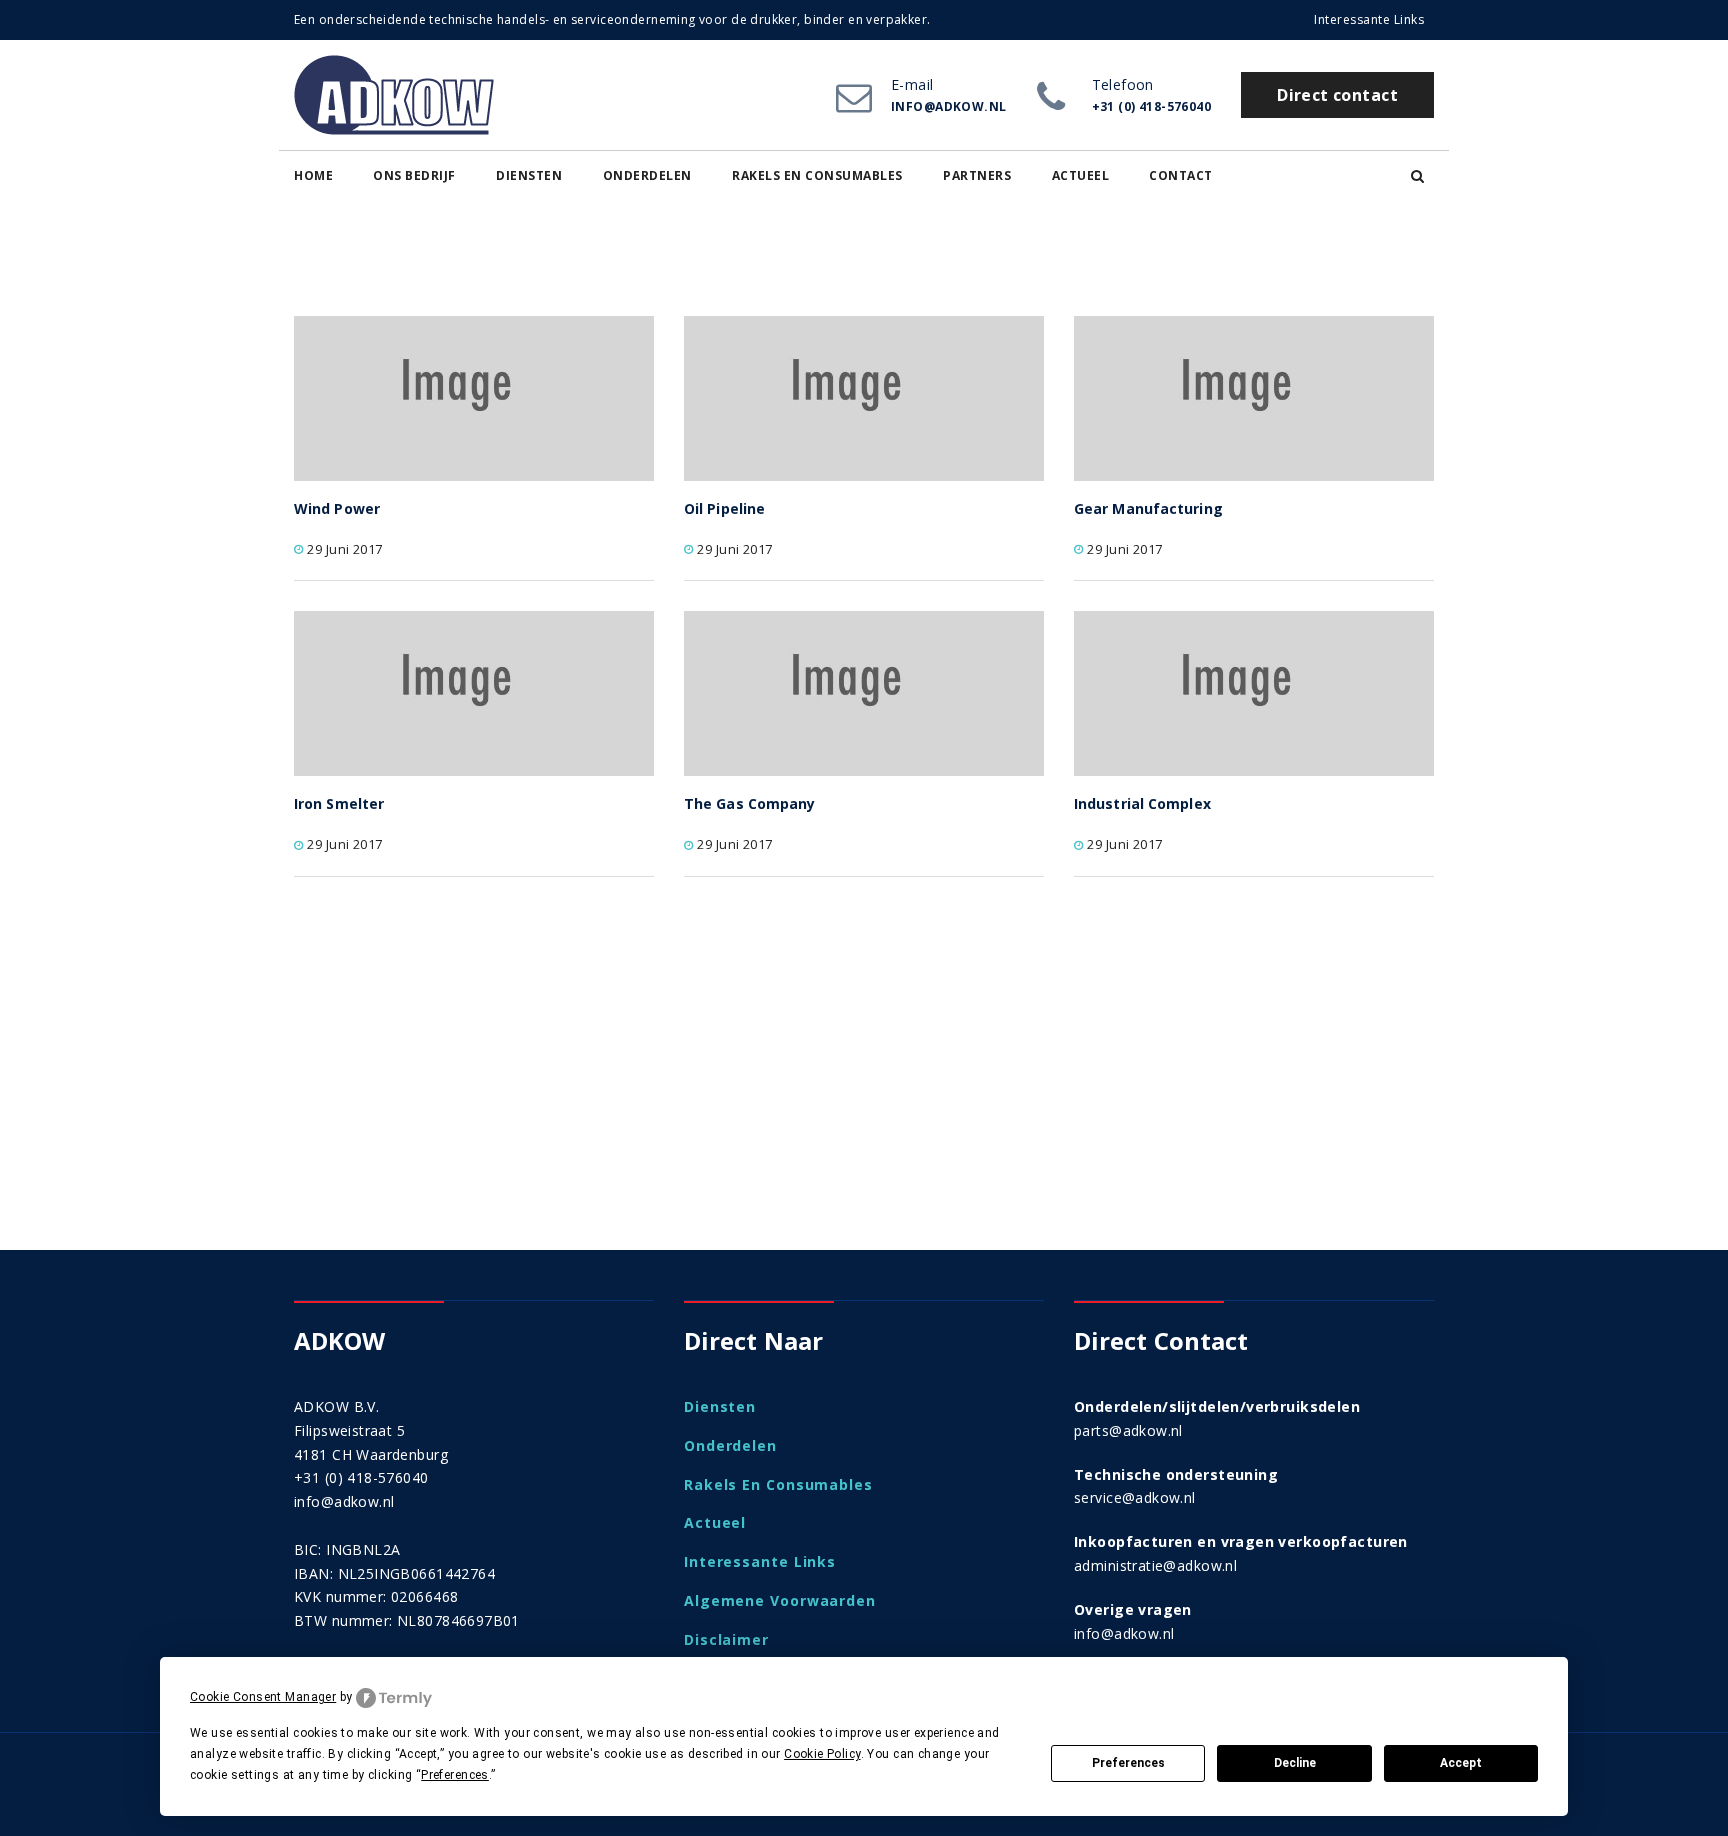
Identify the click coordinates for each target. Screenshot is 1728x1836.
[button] (1417, 176)
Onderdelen (647, 175)
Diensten (529, 175)
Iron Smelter (339, 803)
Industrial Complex (1142, 803)
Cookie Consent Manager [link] (263, 1697)
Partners (977, 175)
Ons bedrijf (414, 175)
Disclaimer (726, 1639)
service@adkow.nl (1135, 1497)
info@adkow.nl (344, 1501)
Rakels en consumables (817, 175)
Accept (1461, 1763)
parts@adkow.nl (1128, 1430)
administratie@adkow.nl (1155, 1565)
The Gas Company (750, 803)
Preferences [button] (455, 1775)
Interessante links (1369, 19)
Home (313, 175)
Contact (1181, 175)
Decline (1295, 1763)
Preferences (1128, 1763)
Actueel (1081, 175)
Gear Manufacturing (1148, 508)
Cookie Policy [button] (822, 1754)
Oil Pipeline (724, 508)
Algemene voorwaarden (780, 1600)
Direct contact (1337, 95)
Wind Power (337, 508)
